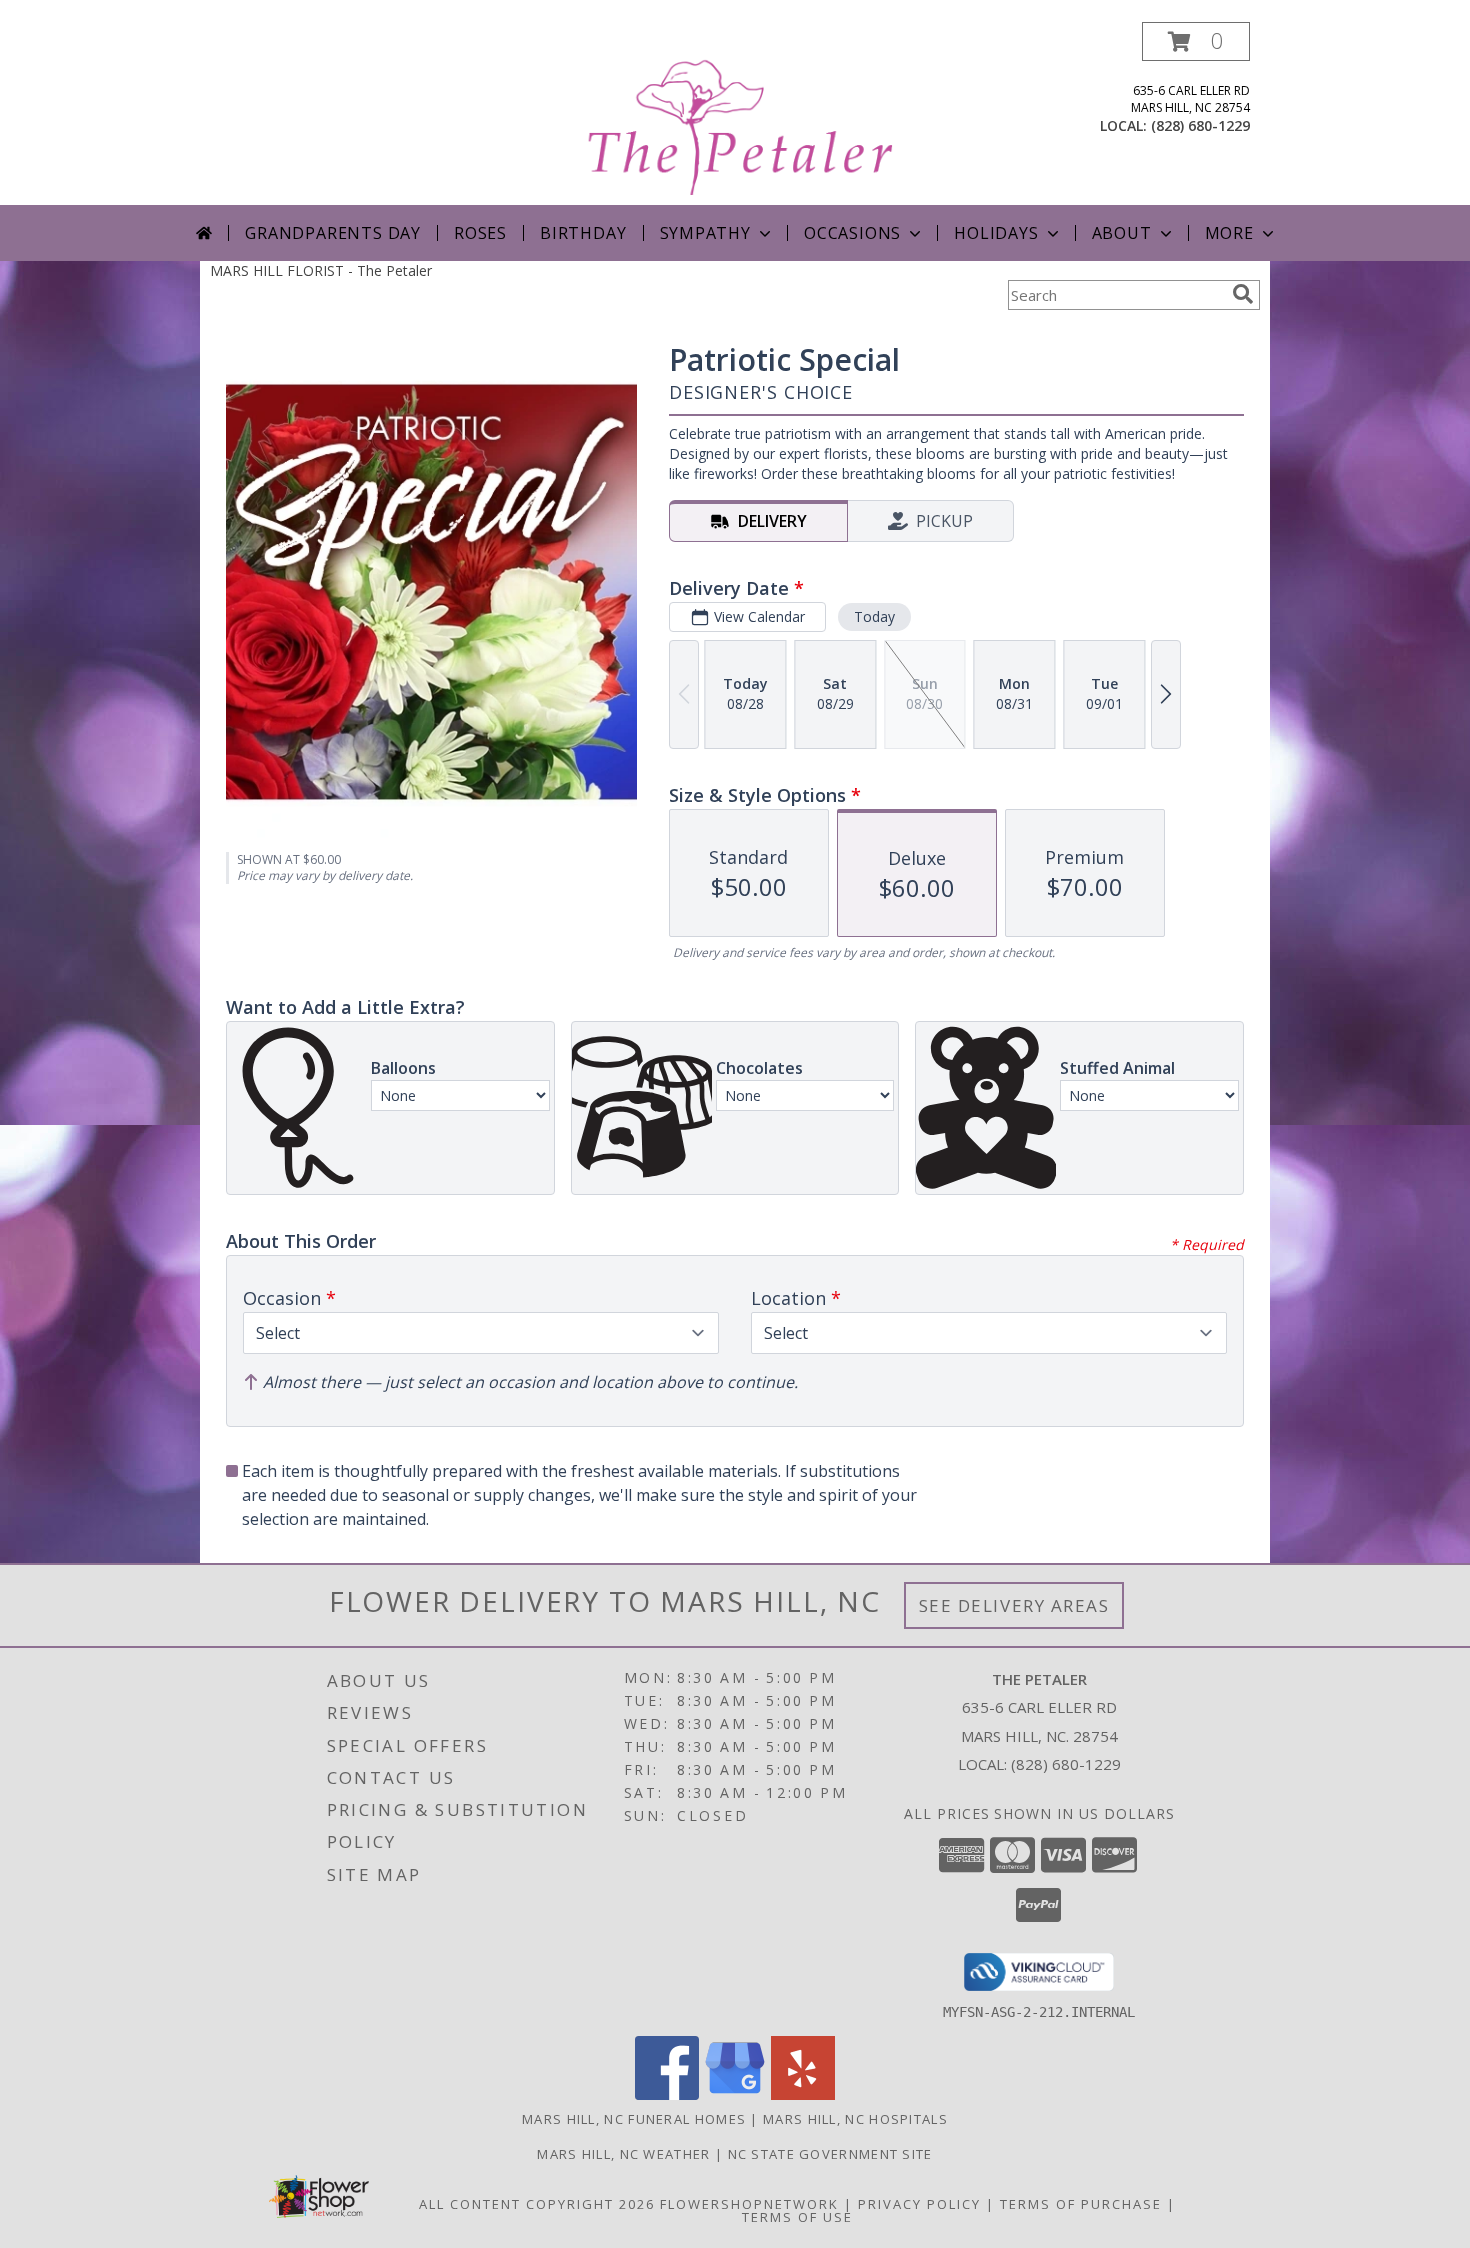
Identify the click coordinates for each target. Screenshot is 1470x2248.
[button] (1196, 41)
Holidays (996, 233)
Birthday (583, 233)
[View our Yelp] (803, 2094)
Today (874, 616)
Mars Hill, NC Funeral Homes (634, 2119)
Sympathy (705, 233)
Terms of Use (797, 2217)
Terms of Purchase (1081, 2204)
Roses (480, 233)
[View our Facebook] (667, 2094)
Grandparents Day (333, 233)
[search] (1243, 294)
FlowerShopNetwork (749, 2204)
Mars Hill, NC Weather (623, 2154)
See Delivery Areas (1014, 1605)
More (1229, 233)
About (1122, 233)
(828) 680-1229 (1200, 125)
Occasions (852, 233)
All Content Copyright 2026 (537, 2204)
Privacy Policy (919, 2204)
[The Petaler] (737, 113)
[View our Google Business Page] (735, 2094)
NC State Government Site (830, 2154)
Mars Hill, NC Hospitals (855, 2119)
